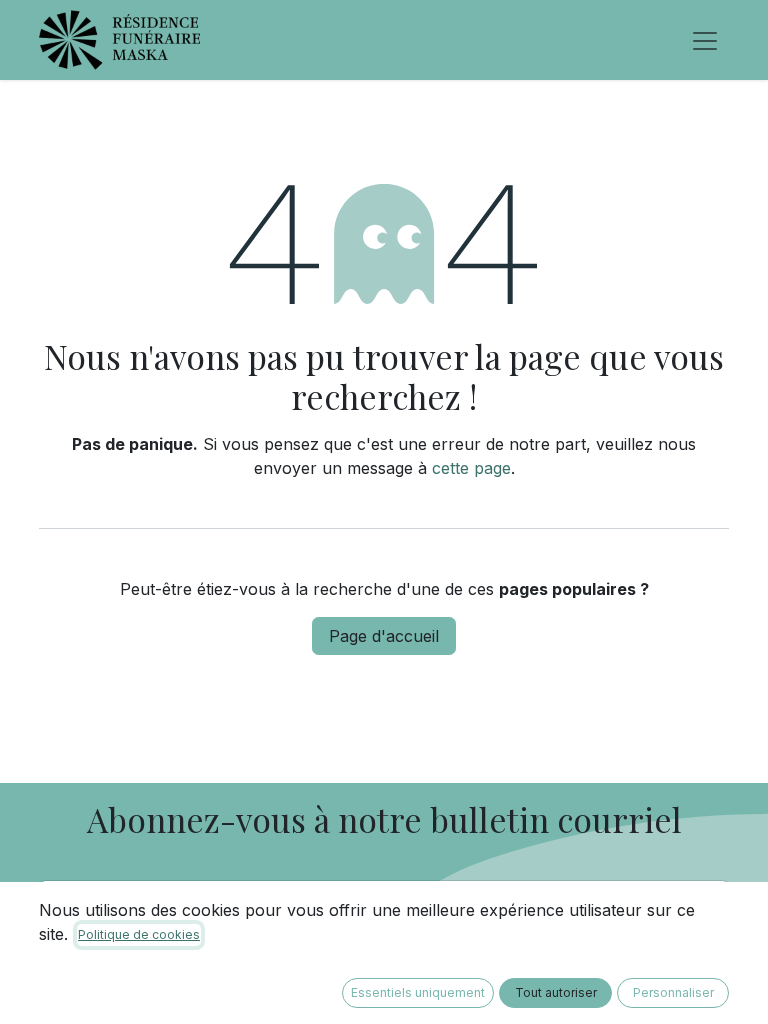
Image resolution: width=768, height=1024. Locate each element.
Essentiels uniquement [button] (418, 992)
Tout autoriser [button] (556, 992)
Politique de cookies (139, 934)
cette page (471, 468)
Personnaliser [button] (673, 992)
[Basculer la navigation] (705, 40)
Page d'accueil (384, 636)
